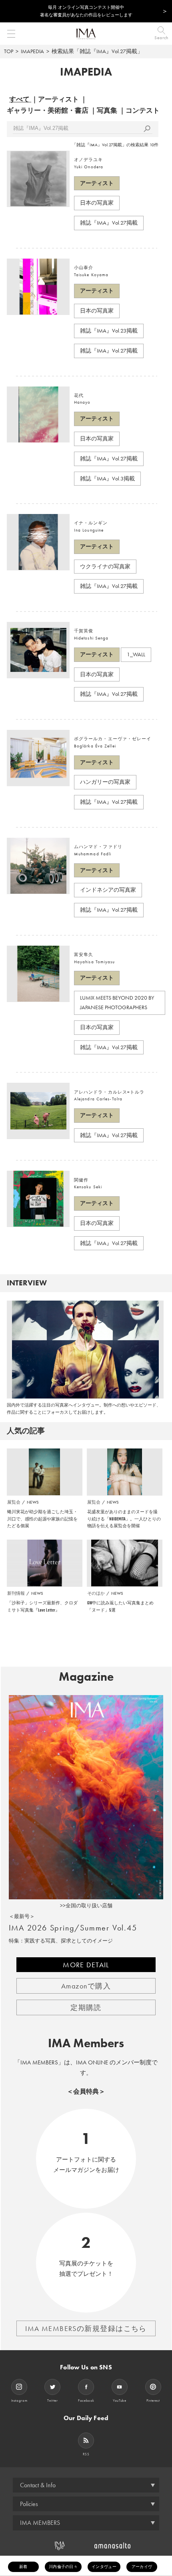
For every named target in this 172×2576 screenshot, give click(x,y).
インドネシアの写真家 (108, 890)
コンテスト (143, 110)
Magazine (86, 1677)
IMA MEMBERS (40, 2523)
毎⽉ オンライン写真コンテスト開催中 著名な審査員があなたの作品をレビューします (86, 11)
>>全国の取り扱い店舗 (86, 1906)
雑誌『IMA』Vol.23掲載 (109, 331)
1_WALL (136, 654)
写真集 (107, 110)
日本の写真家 (97, 203)
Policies (29, 2504)
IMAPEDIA (32, 51)
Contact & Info (38, 2485)
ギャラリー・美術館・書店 (48, 110)
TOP (9, 51)
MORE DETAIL (86, 1965)
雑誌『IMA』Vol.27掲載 (109, 223)
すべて (19, 99)
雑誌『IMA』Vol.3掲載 (107, 478)
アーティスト (58, 99)
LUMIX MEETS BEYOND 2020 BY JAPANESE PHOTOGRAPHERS (117, 1002)
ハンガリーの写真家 (105, 782)
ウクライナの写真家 (105, 566)
